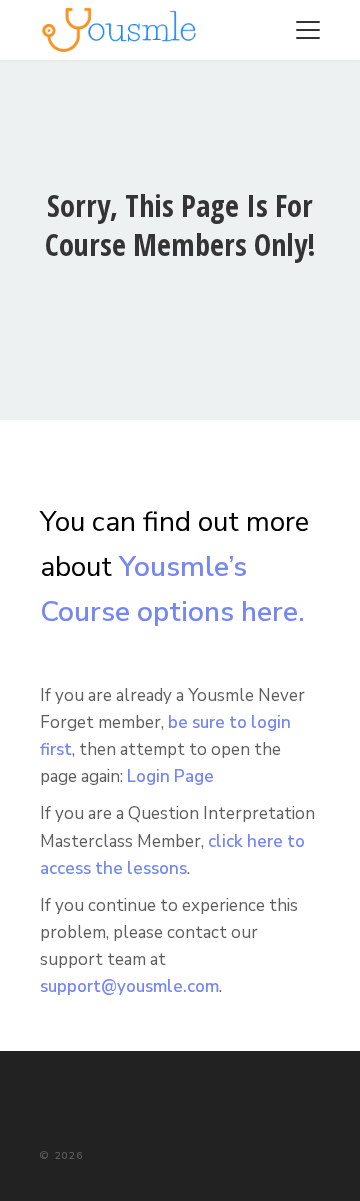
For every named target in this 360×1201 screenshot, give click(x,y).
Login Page (170, 776)
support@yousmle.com (129, 986)
